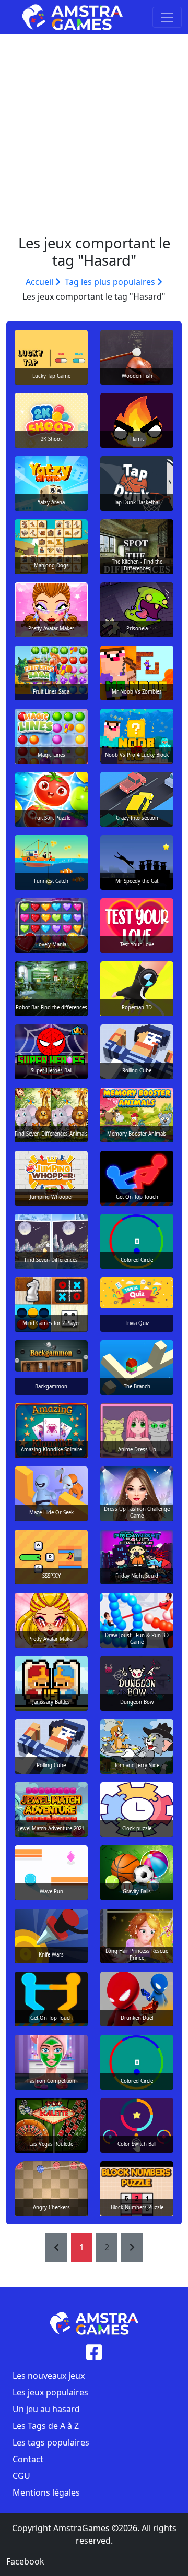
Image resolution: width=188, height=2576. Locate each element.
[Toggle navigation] (167, 17)
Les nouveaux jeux (49, 2376)
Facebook (25, 2561)
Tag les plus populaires (111, 282)
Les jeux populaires (50, 2392)
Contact (28, 2459)
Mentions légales (46, 2492)
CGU (21, 2476)
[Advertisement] (94, 134)
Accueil (40, 282)
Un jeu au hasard (46, 2409)
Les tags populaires (51, 2442)
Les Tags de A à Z (46, 2426)
